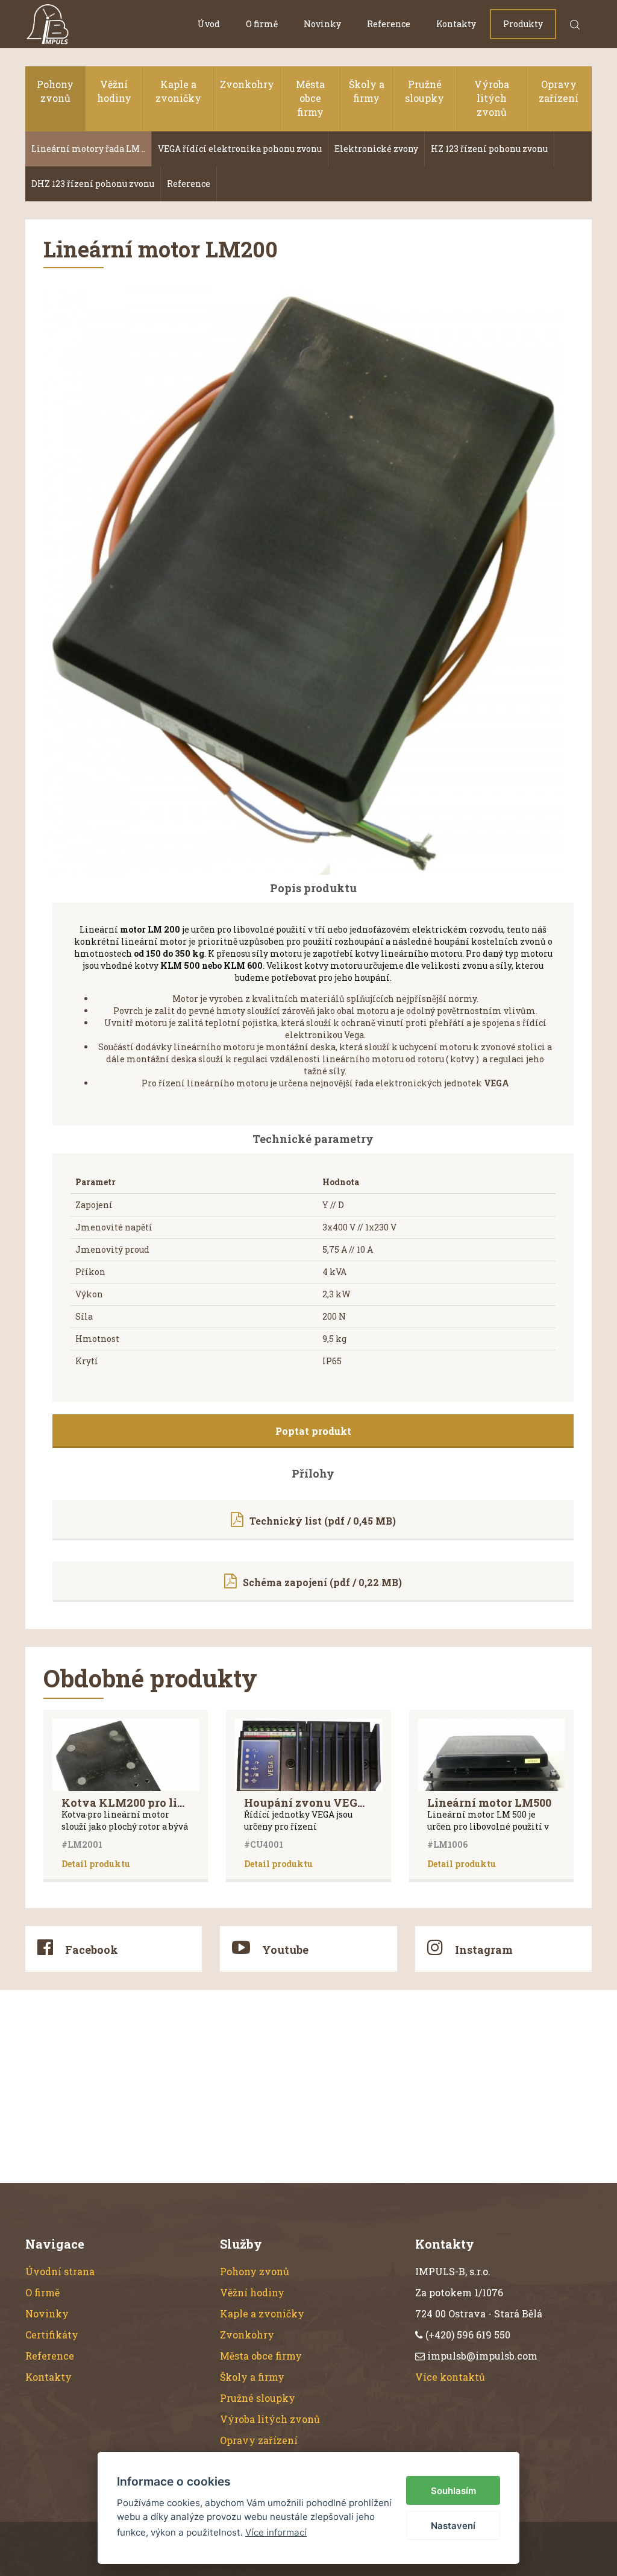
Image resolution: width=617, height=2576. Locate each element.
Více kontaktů (450, 2377)
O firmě (262, 24)
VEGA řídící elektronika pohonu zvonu (240, 149)
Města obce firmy (310, 98)
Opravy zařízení (559, 91)
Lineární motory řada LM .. (88, 149)
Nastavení (453, 2526)
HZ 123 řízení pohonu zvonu (489, 149)
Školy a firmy (367, 91)
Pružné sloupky (424, 91)
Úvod (209, 24)
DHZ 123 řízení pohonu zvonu (93, 184)
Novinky (322, 24)
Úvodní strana (60, 2271)
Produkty (523, 24)
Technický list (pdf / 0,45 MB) (323, 1521)
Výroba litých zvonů (492, 98)
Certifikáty (52, 2335)
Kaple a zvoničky (178, 91)
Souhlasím (453, 2491)
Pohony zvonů (55, 91)
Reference (389, 24)
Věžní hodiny (114, 91)
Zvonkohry (247, 84)
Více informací (276, 2532)
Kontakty (456, 24)
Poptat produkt (313, 1431)
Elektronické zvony (376, 149)
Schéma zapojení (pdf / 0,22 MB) (322, 1582)
